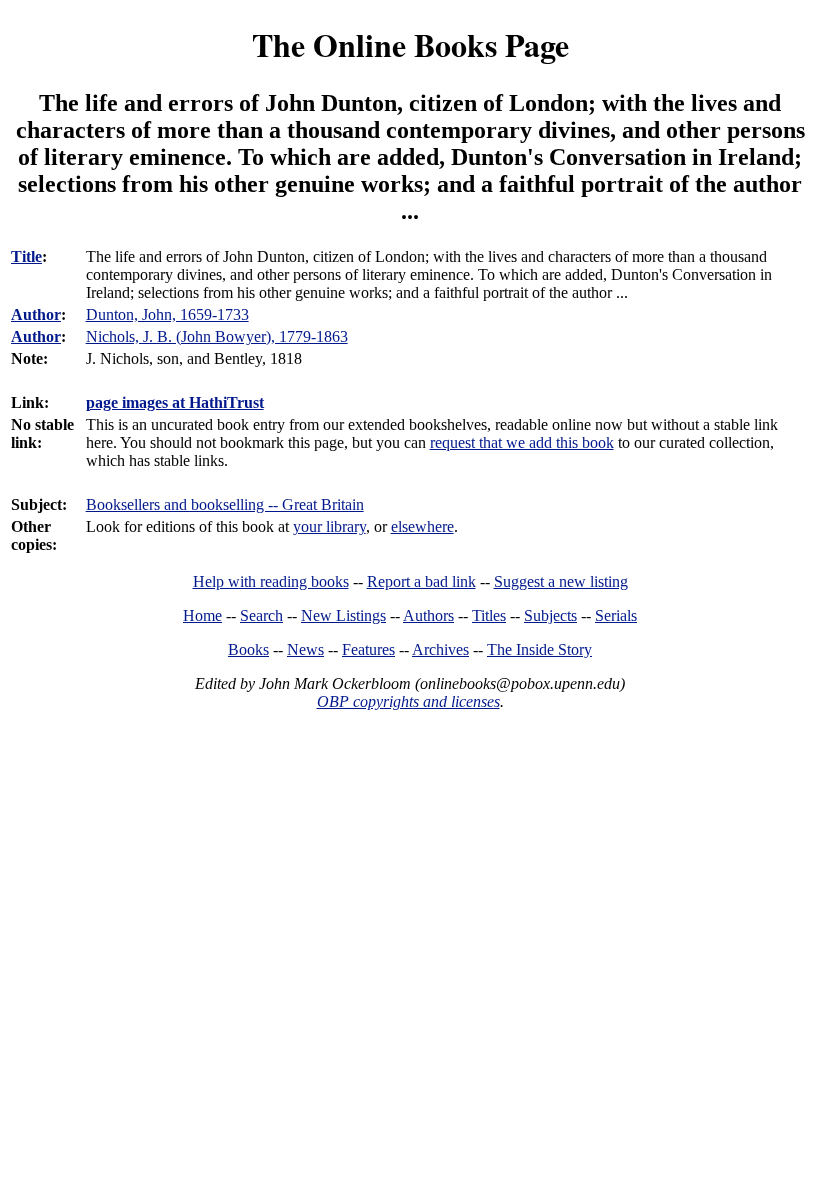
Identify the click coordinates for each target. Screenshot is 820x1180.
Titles (489, 615)
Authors (428, 615)
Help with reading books (271, 581)
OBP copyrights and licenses (408, 701)
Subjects (550, 615)
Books (248, 649)
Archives (440, 649)
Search (261, 615)
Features (368, 649)
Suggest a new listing (561, 581)
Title (26, 256)
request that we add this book (522, 442)
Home (202, 615)
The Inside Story (539, 649)
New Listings (343, 615)
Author (36, 314)
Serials (616, 615)
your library (329, 526)
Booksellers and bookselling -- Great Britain (225, 504)
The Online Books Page (410, 44)
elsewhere (422, 526)
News (305, 649)
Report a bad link (421, 581)
